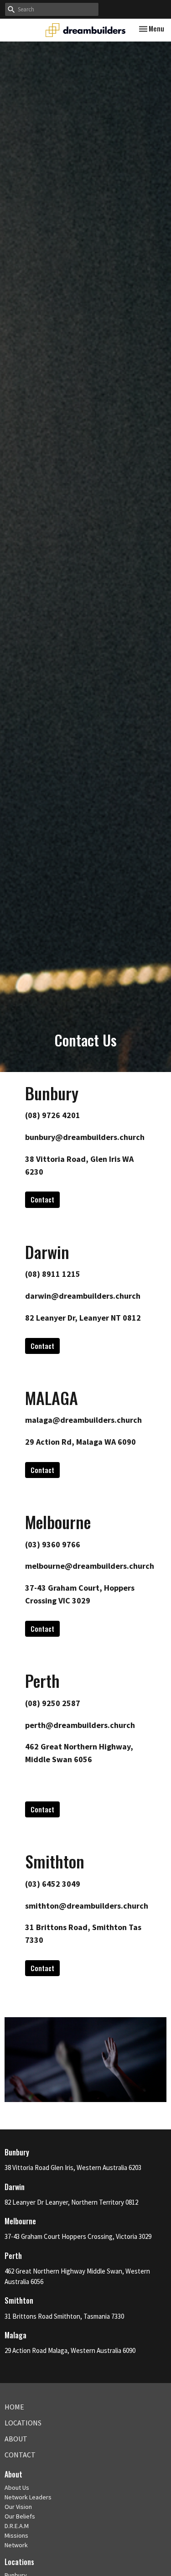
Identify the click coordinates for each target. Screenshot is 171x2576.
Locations (23, 2423)
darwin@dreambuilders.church (83, 1296)
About (16, 2439)
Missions (16, 2535)
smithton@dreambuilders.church (87, 1906)
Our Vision (18, 2507)
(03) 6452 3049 (53, 1884)
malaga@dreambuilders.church (83, 1420)
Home (14, 2407)
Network (16, 2545)
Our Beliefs (20, 2516)
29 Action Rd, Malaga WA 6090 (80, 1442)
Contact (42, 1199)
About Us (17, 2488)
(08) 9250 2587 (53, 1703)
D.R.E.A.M (17, 2526)
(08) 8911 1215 (53, 1274)
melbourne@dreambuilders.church (90, 1566)
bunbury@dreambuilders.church (85, 1137)
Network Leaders (28, 2497)
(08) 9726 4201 (53, 1115)
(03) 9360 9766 (53, 1544)
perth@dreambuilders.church (80, 1725)
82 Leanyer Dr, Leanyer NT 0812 (83, 1318)
